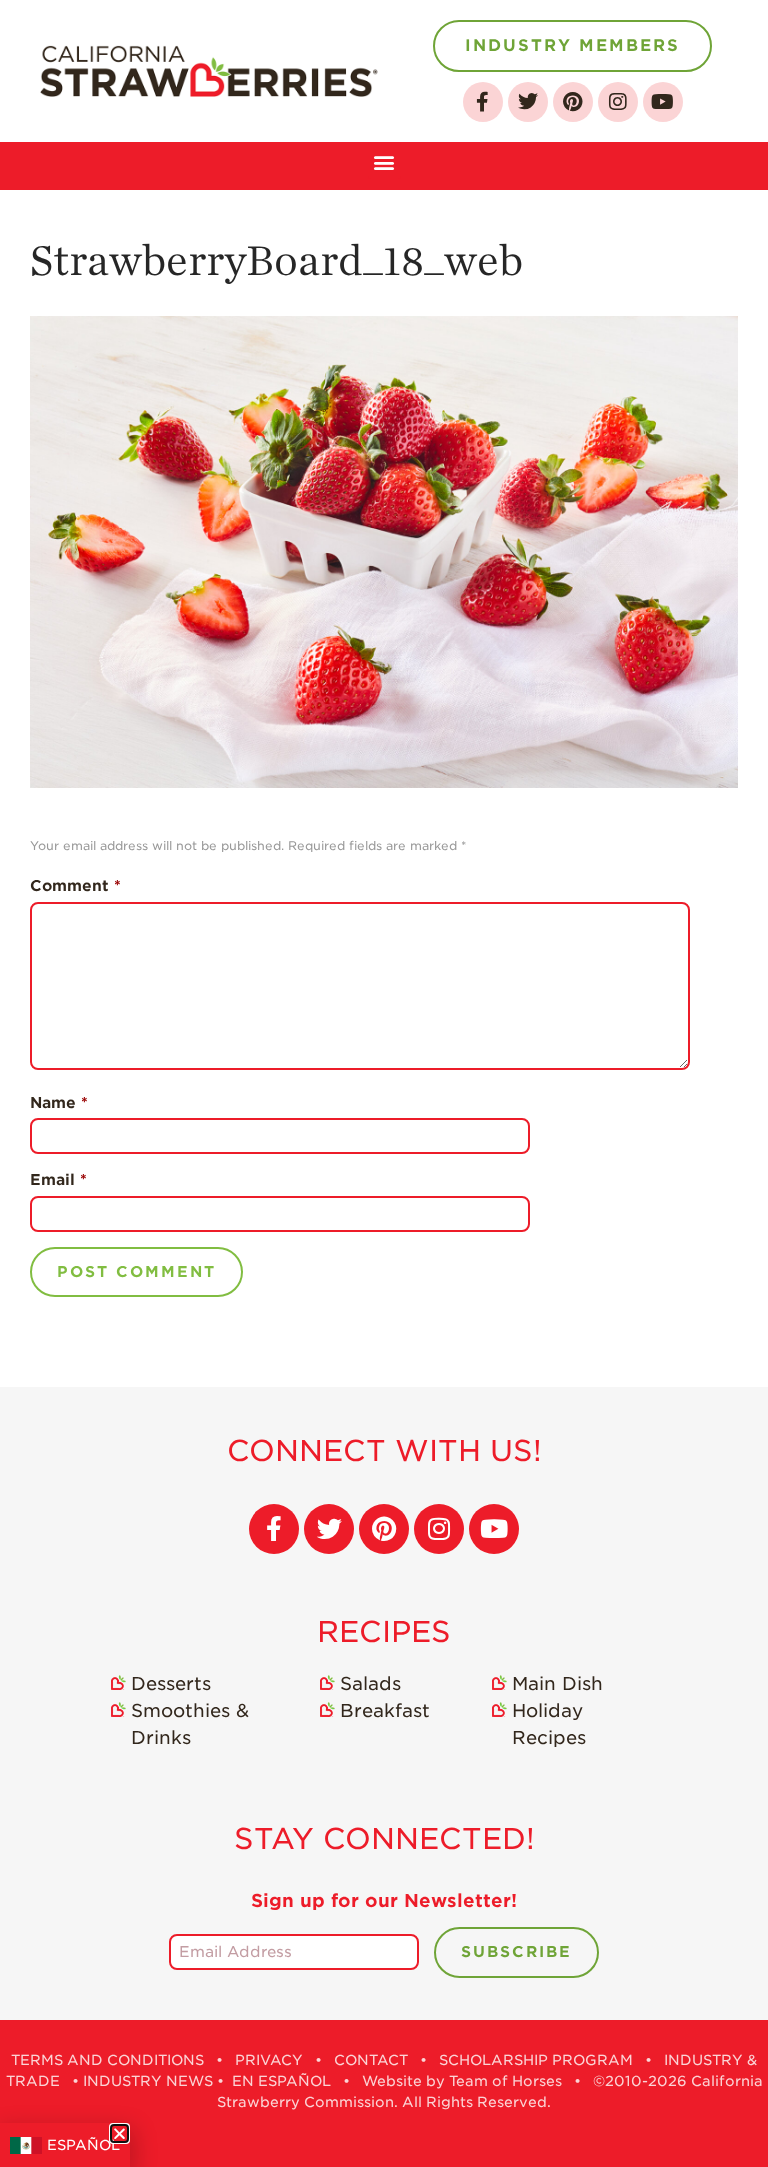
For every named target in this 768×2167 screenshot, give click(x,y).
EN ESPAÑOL (281, 2081)
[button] (384, 160)
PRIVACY (269, 2060)
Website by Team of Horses (462, 2081)
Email (58, 1180)
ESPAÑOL (83, 2145)
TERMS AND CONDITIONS (107, 2060)
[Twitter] (528, 102)
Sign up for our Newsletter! (384, 1900)
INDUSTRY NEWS (148, 2081)
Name (59, 1103)
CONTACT (371, 2060)
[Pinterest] (573, 102)
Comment (75, 886)
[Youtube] (663, 102)
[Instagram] (618, 102)
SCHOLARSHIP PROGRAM (536, 2060)
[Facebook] (483, 102)
